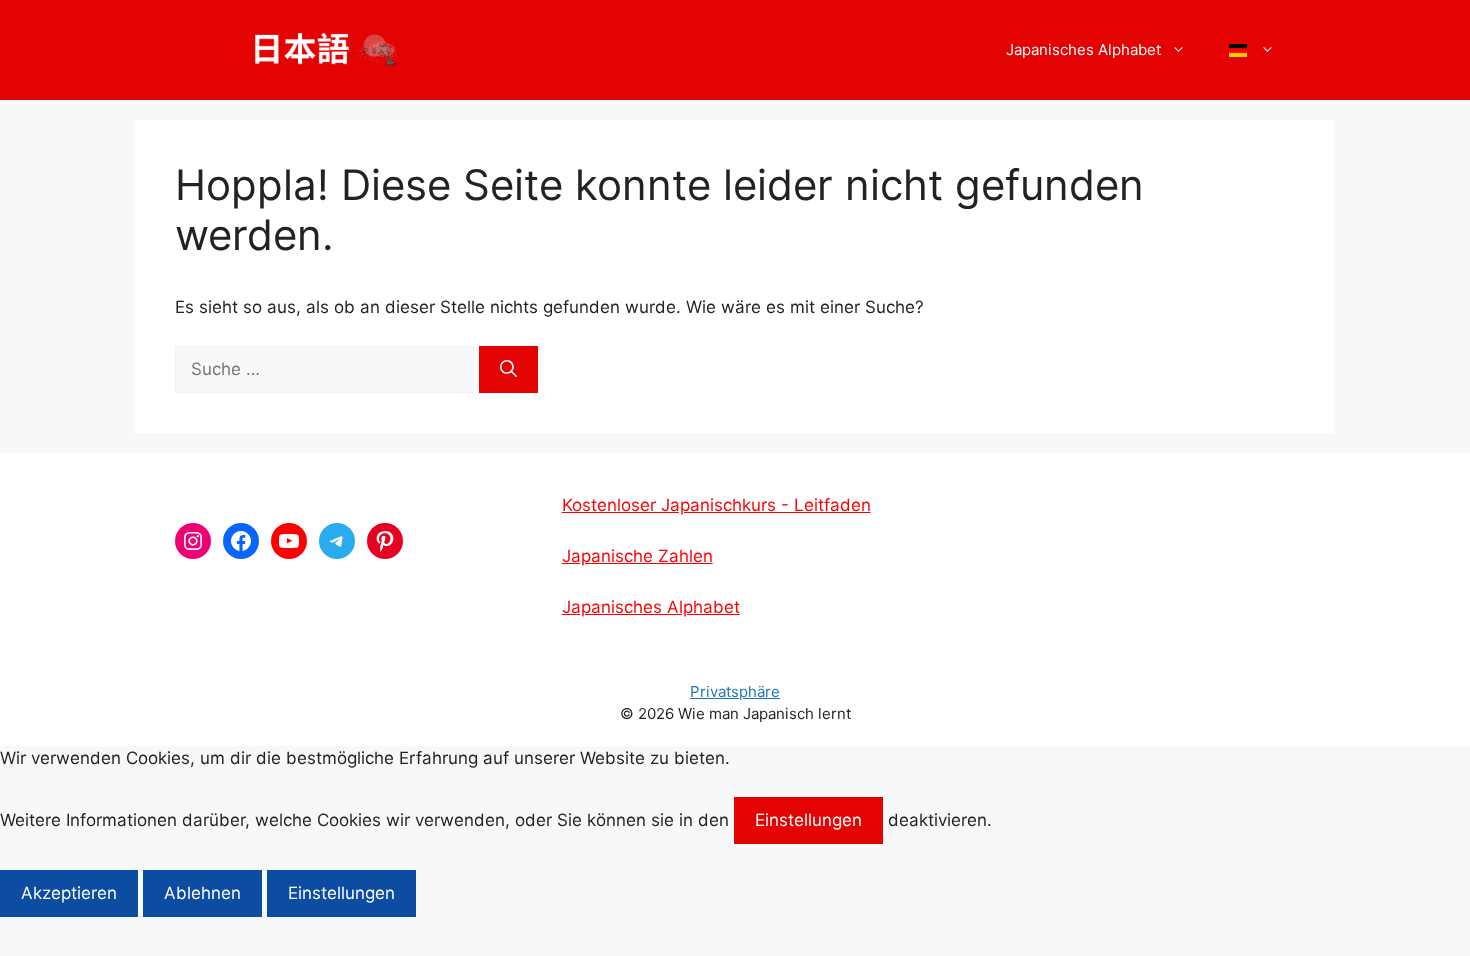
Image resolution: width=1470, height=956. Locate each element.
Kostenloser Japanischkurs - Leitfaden (716, 505)
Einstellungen (808, 820)
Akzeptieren (69, 893)
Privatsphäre (735, 691)
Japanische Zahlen (637, 556)
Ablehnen (202, 893)
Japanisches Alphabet (651, 607)
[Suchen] (508, 370)
